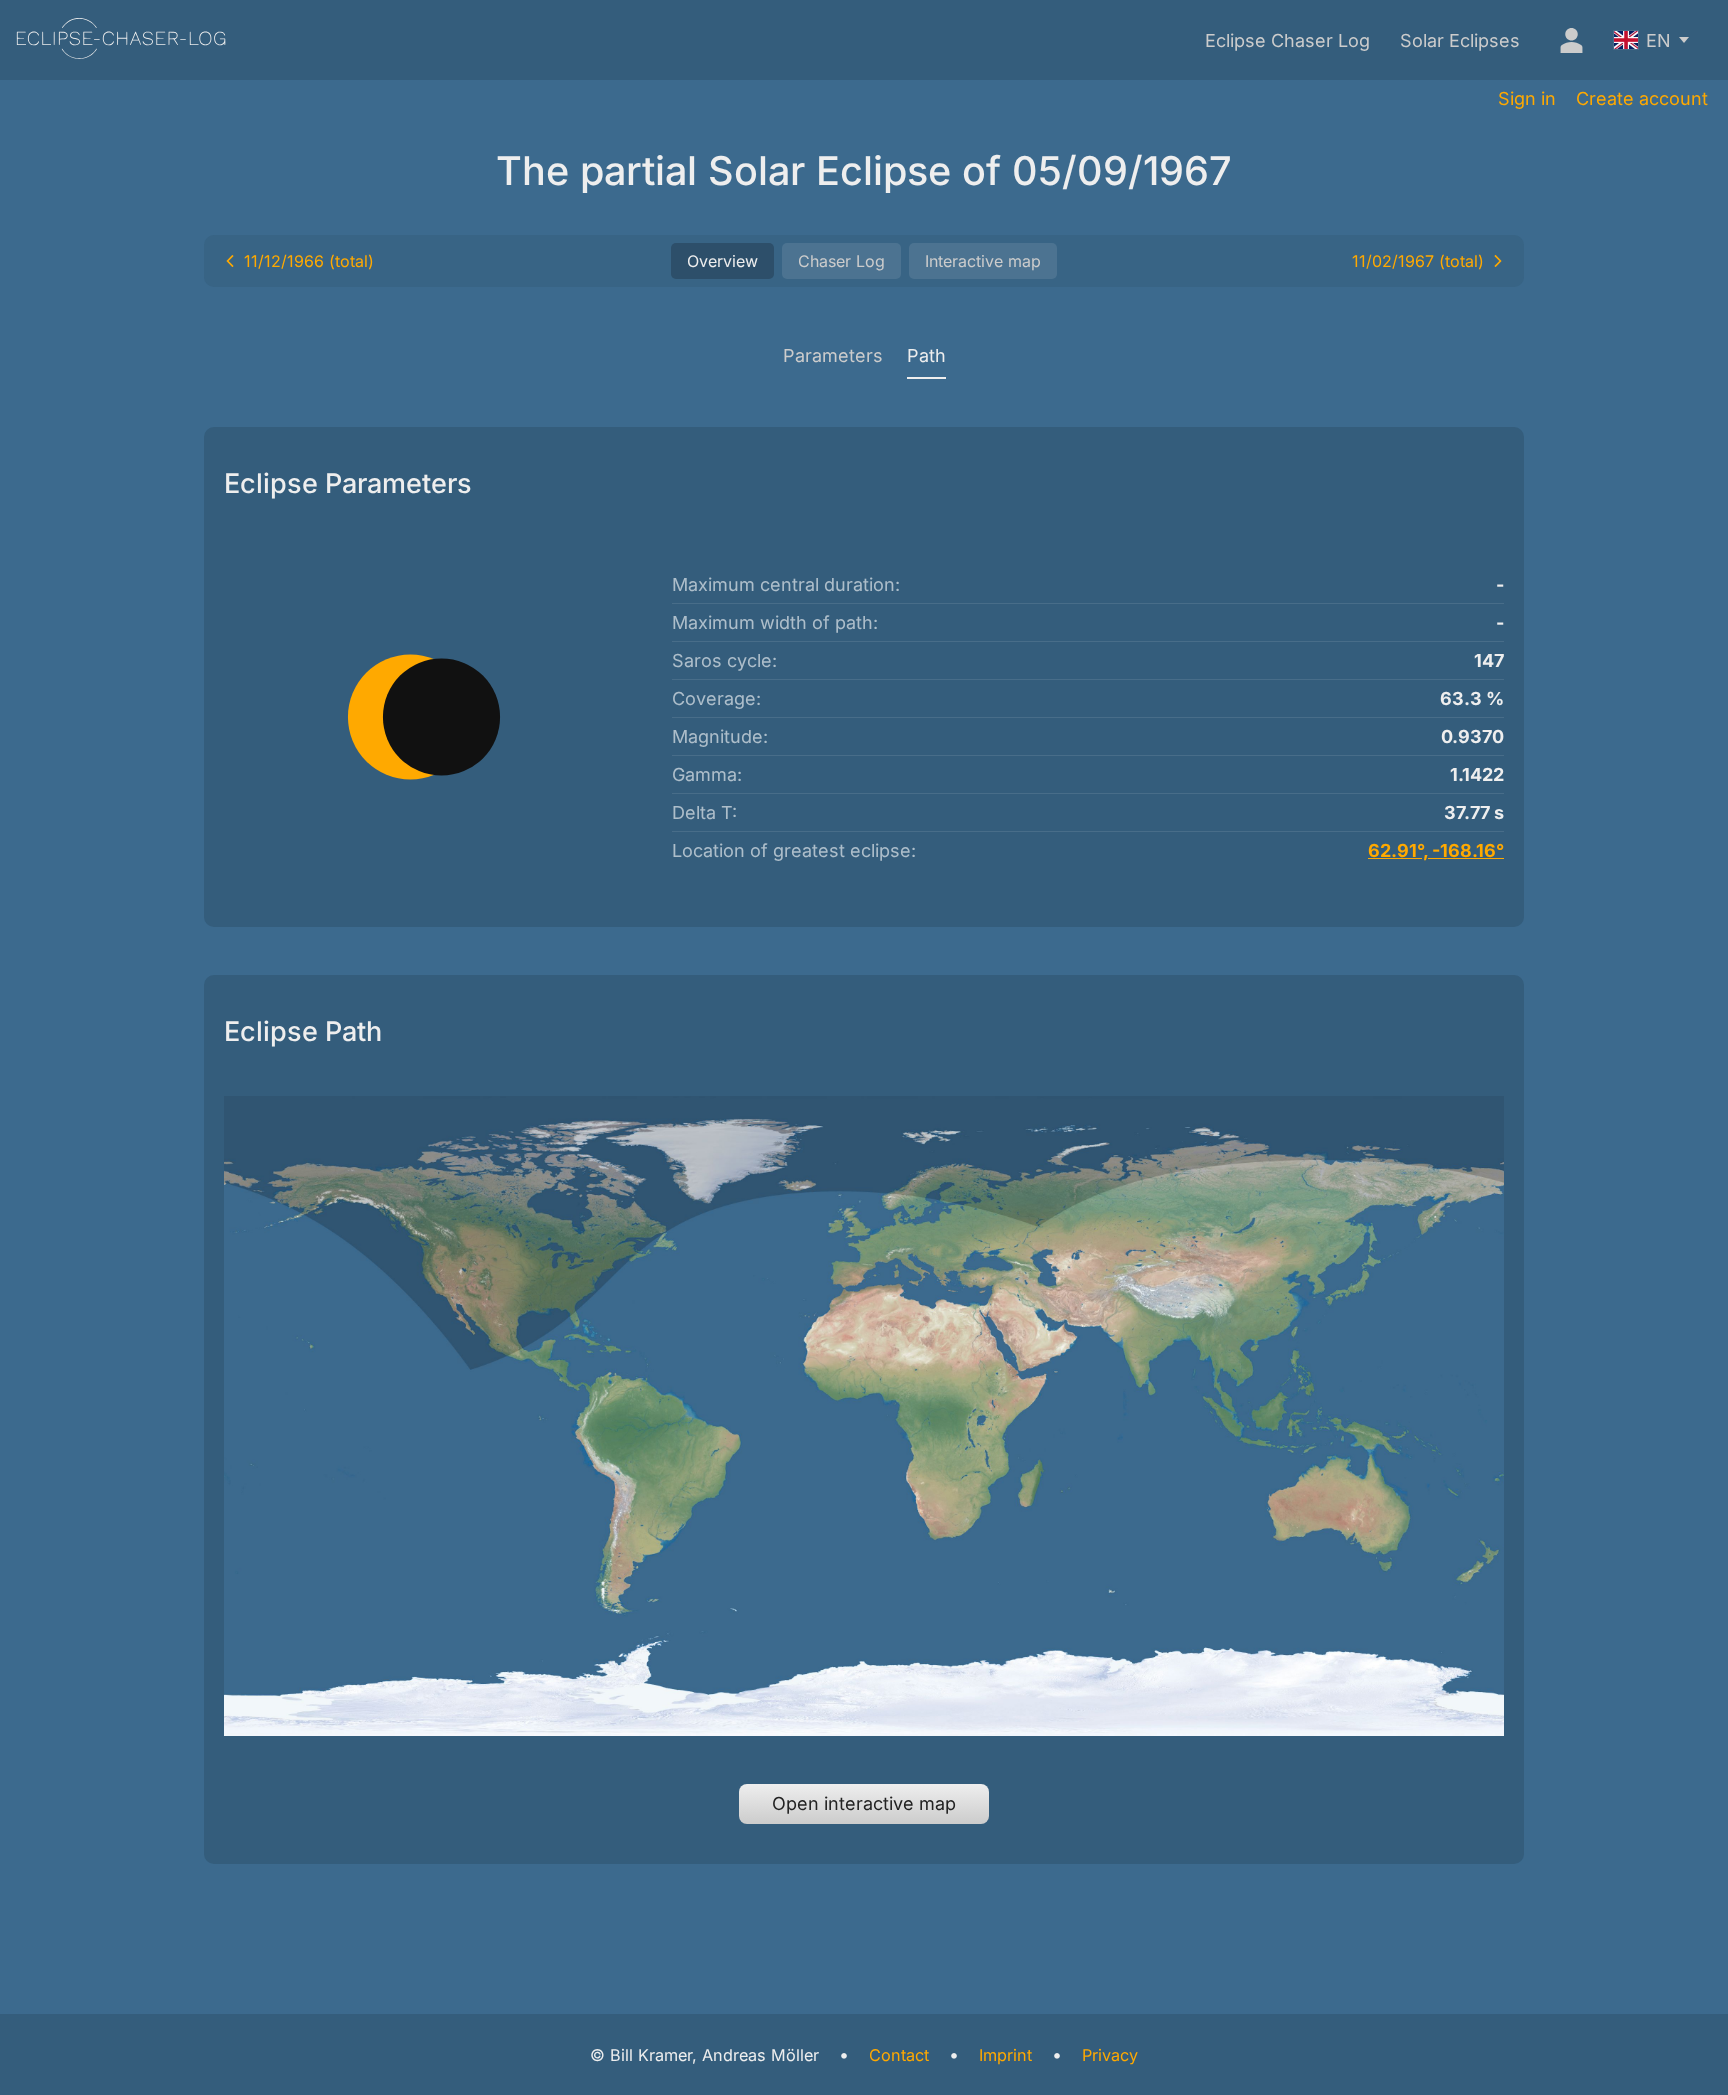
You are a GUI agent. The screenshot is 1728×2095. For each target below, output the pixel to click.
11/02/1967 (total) (1418, 261)
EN (1658, 40)
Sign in (1527, 98)
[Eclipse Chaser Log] (121, 40)
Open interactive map (864, 1803)
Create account (1642, 98)
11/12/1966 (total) (309, 261)
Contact (899, 2055)
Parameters (833, 355)
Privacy (1110, 2055)
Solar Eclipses (1460, 40)
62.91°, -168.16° (1436, 850)
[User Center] (1567, 40)
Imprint (1005, 2055)
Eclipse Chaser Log (1287, 40)
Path (926, 355)
